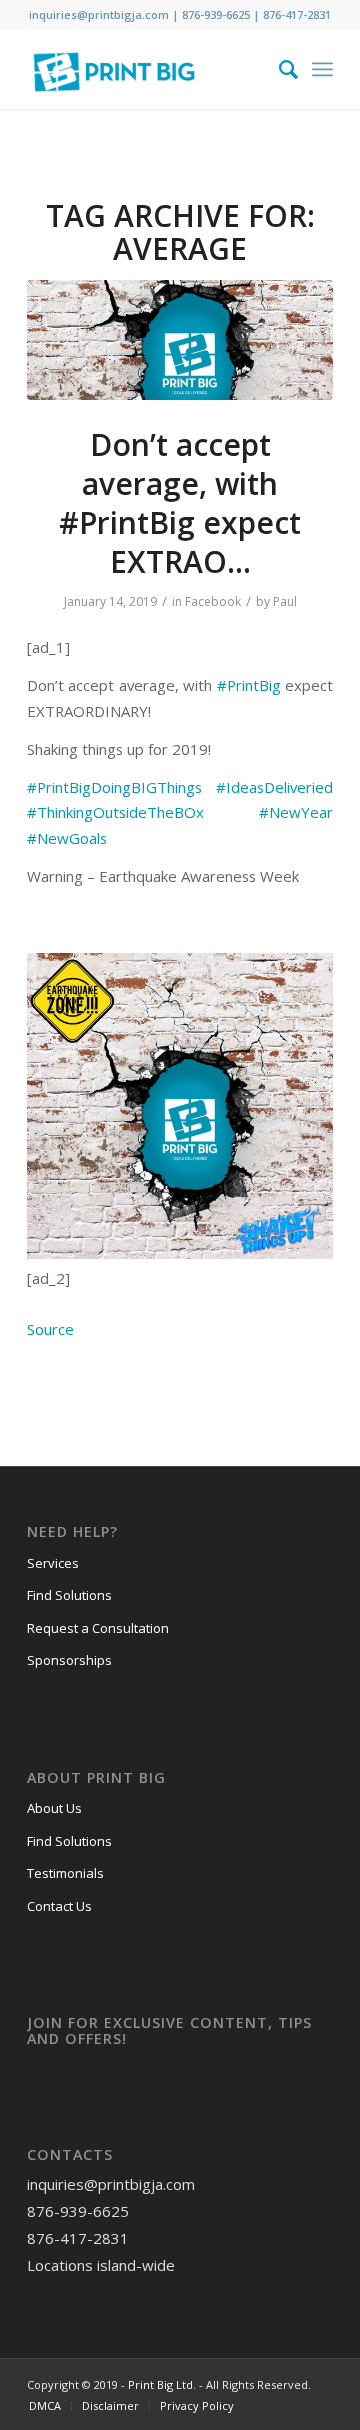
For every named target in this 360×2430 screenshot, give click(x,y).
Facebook (213, 601)
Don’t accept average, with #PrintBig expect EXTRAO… (180, 503)
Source (50, 1329)
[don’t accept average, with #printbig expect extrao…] (180, 340)
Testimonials (65, 1873)
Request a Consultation (98, 1628)
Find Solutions (69, 1595)
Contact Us (59, 1906)
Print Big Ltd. (162, 2384)
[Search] (278, 69)
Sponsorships (69, 1660)
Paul (285, 601)
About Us (54, 1808)
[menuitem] (278, 69)
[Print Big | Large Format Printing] (149, 69)
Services (53, 1563)
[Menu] (322, 69)
